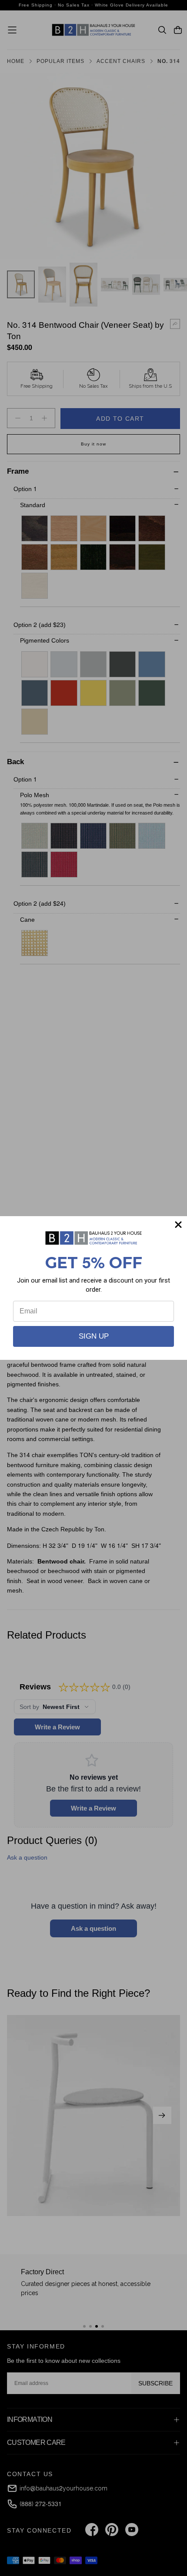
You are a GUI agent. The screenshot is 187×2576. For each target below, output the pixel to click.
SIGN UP (94, 1336)
